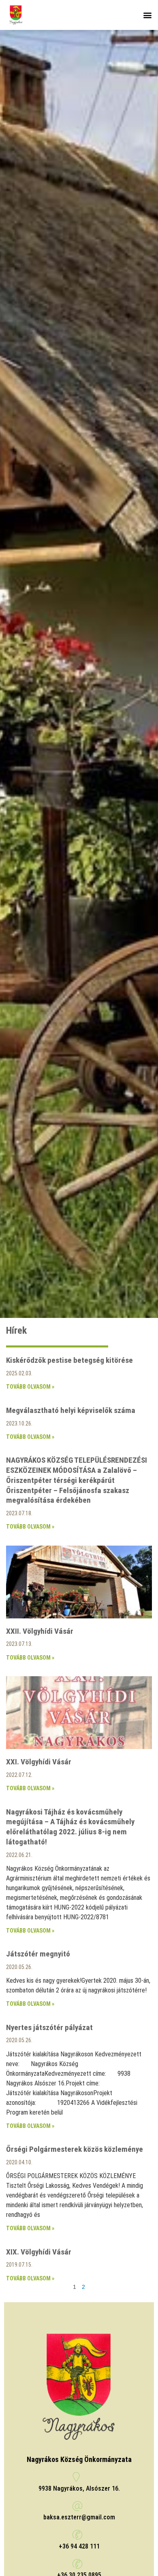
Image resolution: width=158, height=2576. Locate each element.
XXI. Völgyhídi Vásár (39, 1762)
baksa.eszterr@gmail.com (79, 2517)
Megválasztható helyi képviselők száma (71, 1410)
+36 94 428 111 (79, 2546)
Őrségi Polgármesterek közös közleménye (75, 2149)
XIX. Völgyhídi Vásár (39, 2252)
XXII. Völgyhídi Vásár (40, 1631)
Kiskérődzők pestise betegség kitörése (69, 1360)
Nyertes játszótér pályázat (49, 2027)
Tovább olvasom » (30, 1387)
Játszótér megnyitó (38, 1954)
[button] (147, 15)
